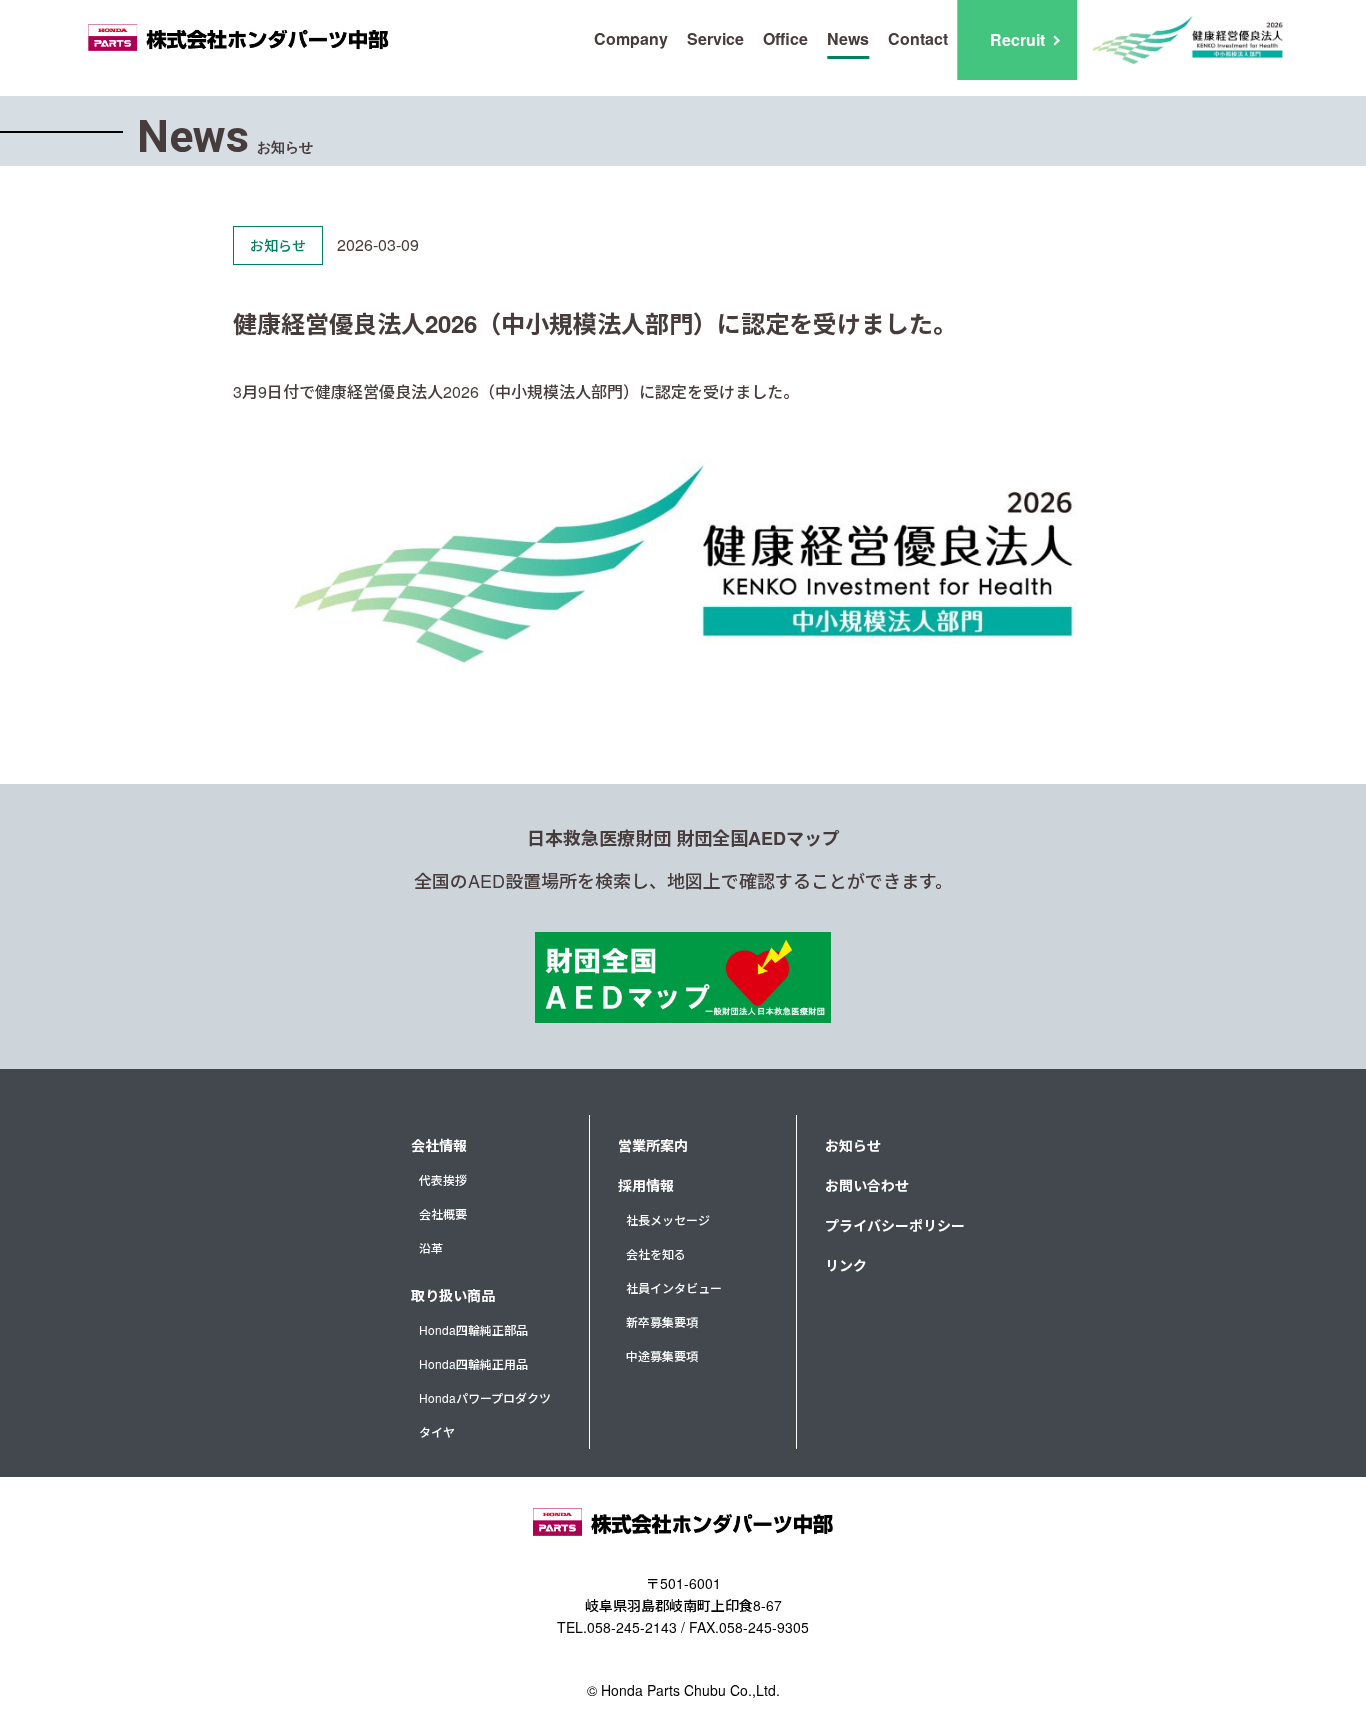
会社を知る (656, 1253)
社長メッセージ (668, 1219)
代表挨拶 (443, 1179)
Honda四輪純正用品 (473, 1363)
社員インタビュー (674, 1287)
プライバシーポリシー (895, 1225)
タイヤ (437, 1431)
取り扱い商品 (453, 1295)
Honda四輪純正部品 (473, 1329)
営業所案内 (653, 1145)
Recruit (1017, 39)
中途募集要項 (662, 1355)
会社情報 (439, 1145)
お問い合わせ (867, 1185)
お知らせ (853, 1145)
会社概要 (443, 1213)
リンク (846, 1265)
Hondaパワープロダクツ (485, 1397)
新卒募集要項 (662, 1321)
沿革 (431, 1247)
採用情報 (646, 1185)
